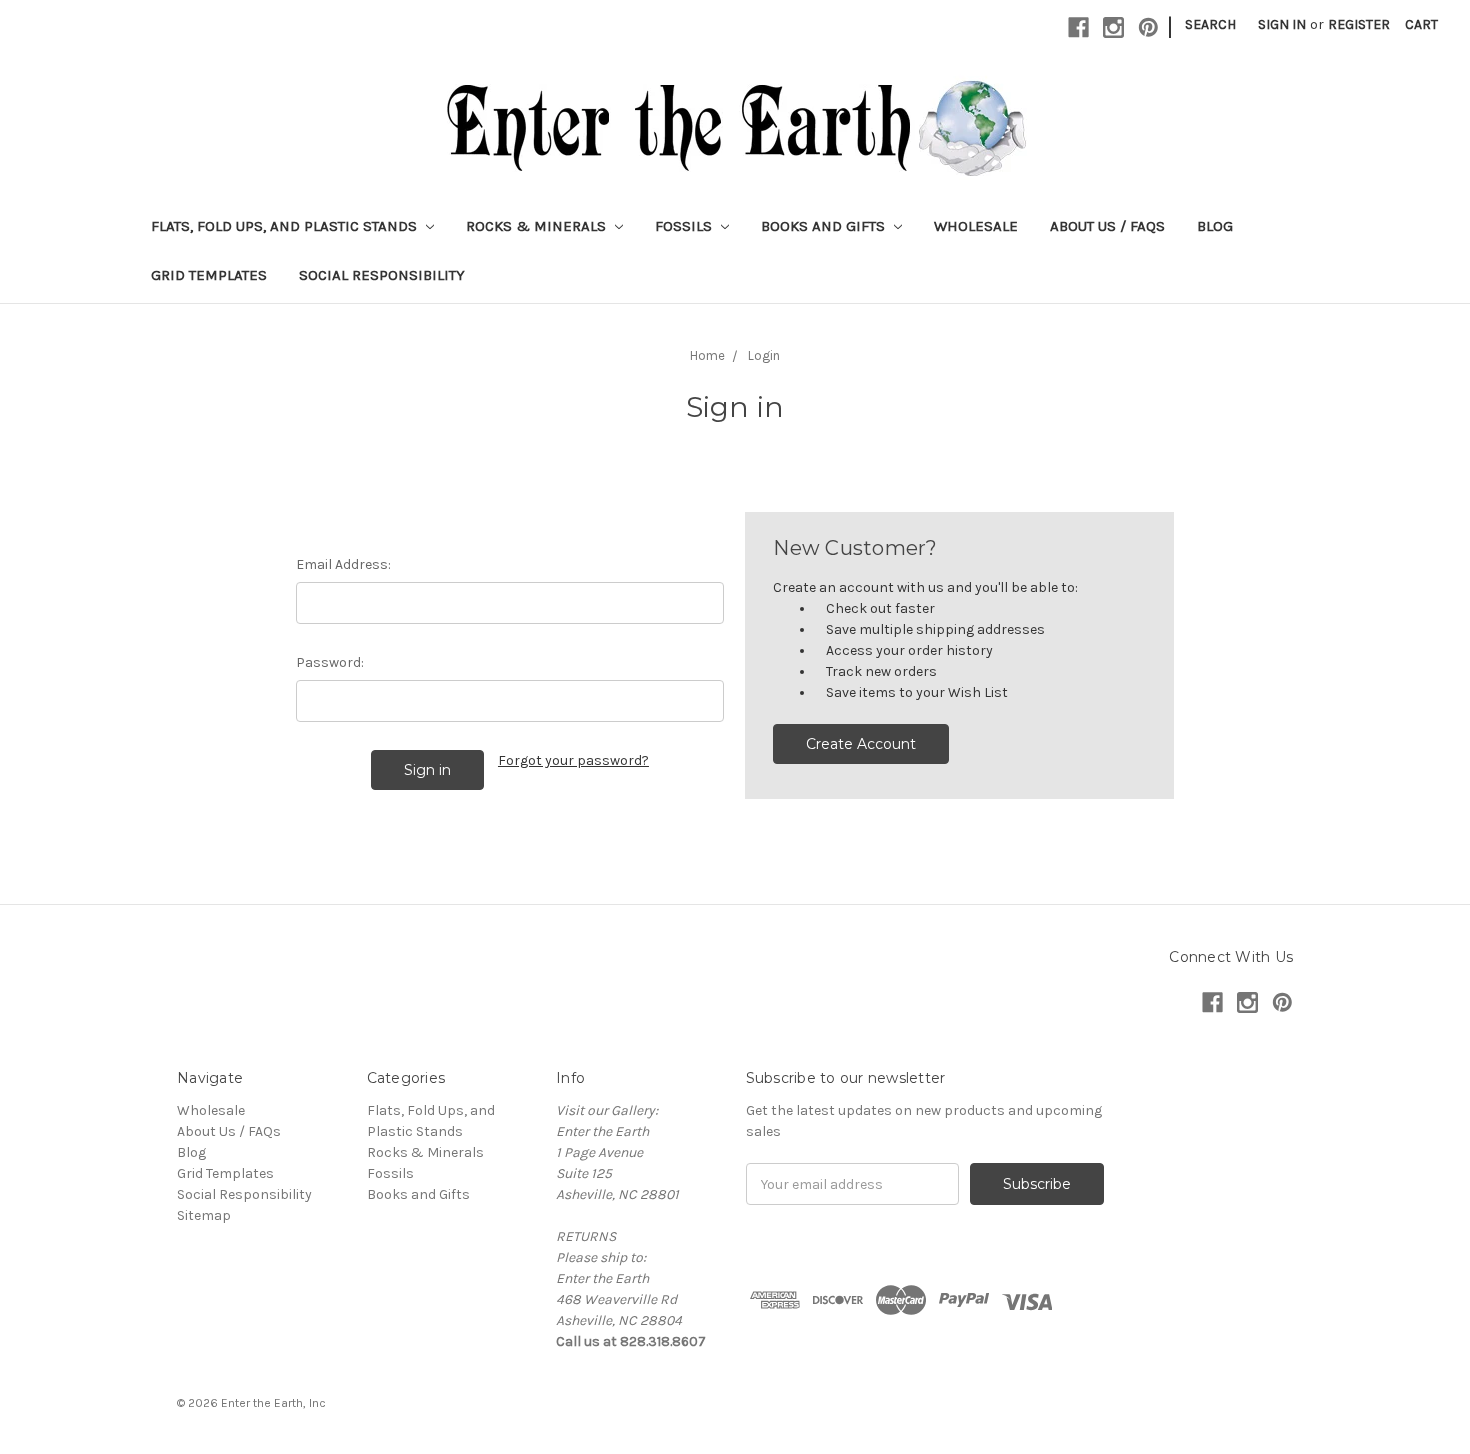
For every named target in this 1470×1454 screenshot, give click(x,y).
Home (707, 355)
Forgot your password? (573, 760)
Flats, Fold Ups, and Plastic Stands (286, 226)
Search (1210, 24)
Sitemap (204, 1215)
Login (764, 355)
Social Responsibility (382, 275)
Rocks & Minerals (538, 226)
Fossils (685, 226)
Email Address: (343, 564)
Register (1359, 24)
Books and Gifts (825, 226)
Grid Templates (209, 275)
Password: (330, 662)
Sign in (1282, 24)
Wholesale (976, 226)
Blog (1215, 226)
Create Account (861, 744)
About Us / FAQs (1107, 226)
